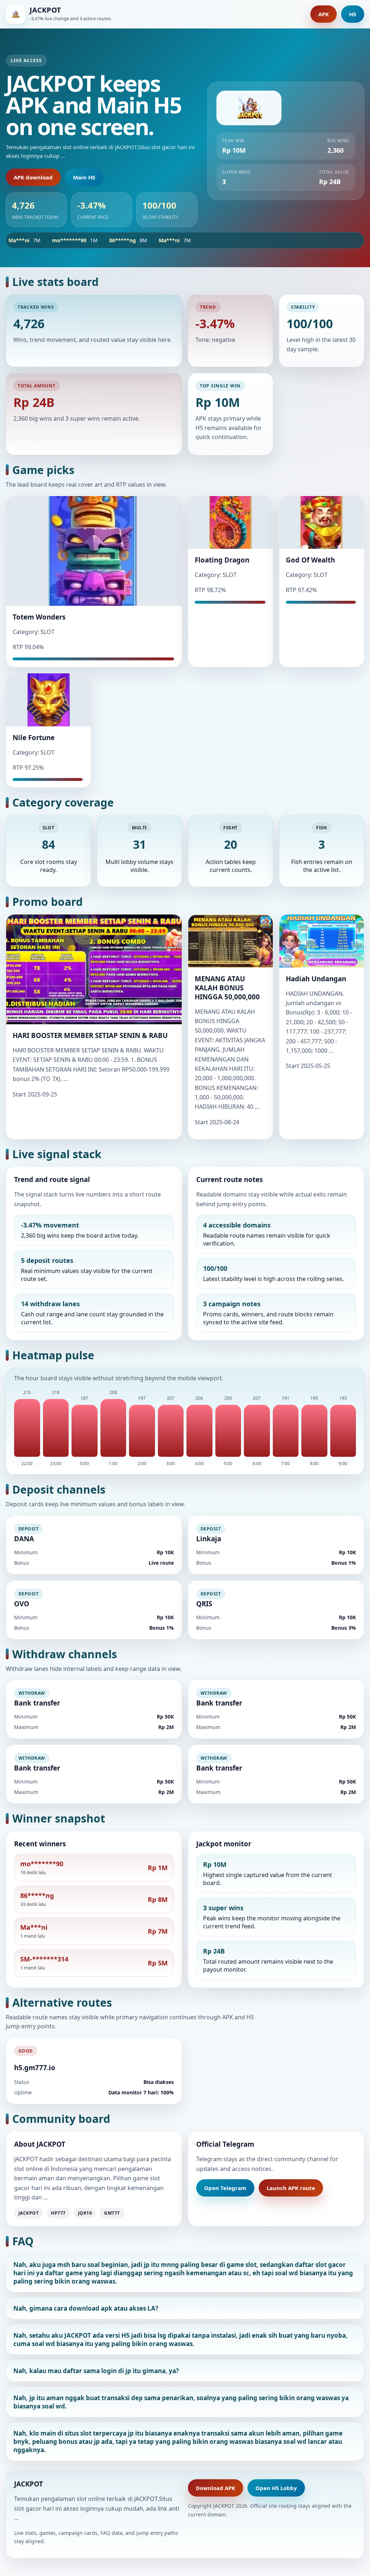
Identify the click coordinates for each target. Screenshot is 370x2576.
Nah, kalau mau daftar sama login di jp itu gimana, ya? (96, 2371)
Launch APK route (291, 2188)
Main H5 (84, 177)
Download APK (216, 2488)
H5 (353, 14)
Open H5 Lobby (276, 2488)
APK (324, 14)
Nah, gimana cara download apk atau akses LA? (86, 2308)
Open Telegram (225, 2188)
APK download (33, 177)
